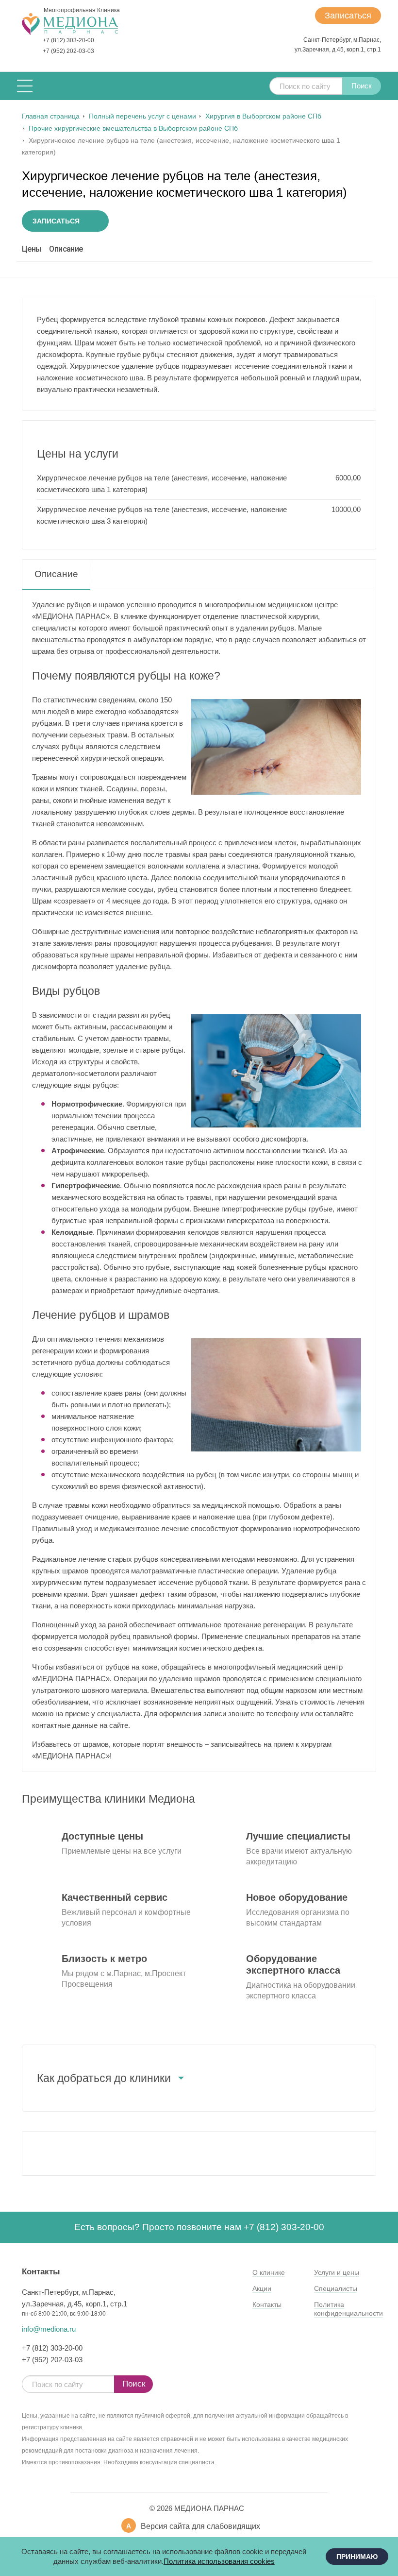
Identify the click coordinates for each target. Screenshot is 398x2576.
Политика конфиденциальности (348, 2309)
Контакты (267, 2304)
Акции (262, 2288)
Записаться (348, 16)
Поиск (362, 86)
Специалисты (336, 2288)
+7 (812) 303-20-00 (68, 40)
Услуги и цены (337, 2272)
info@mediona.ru (49, 2329)
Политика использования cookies (219, 2561)
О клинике (269, 2272)
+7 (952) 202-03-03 (68, 51)
